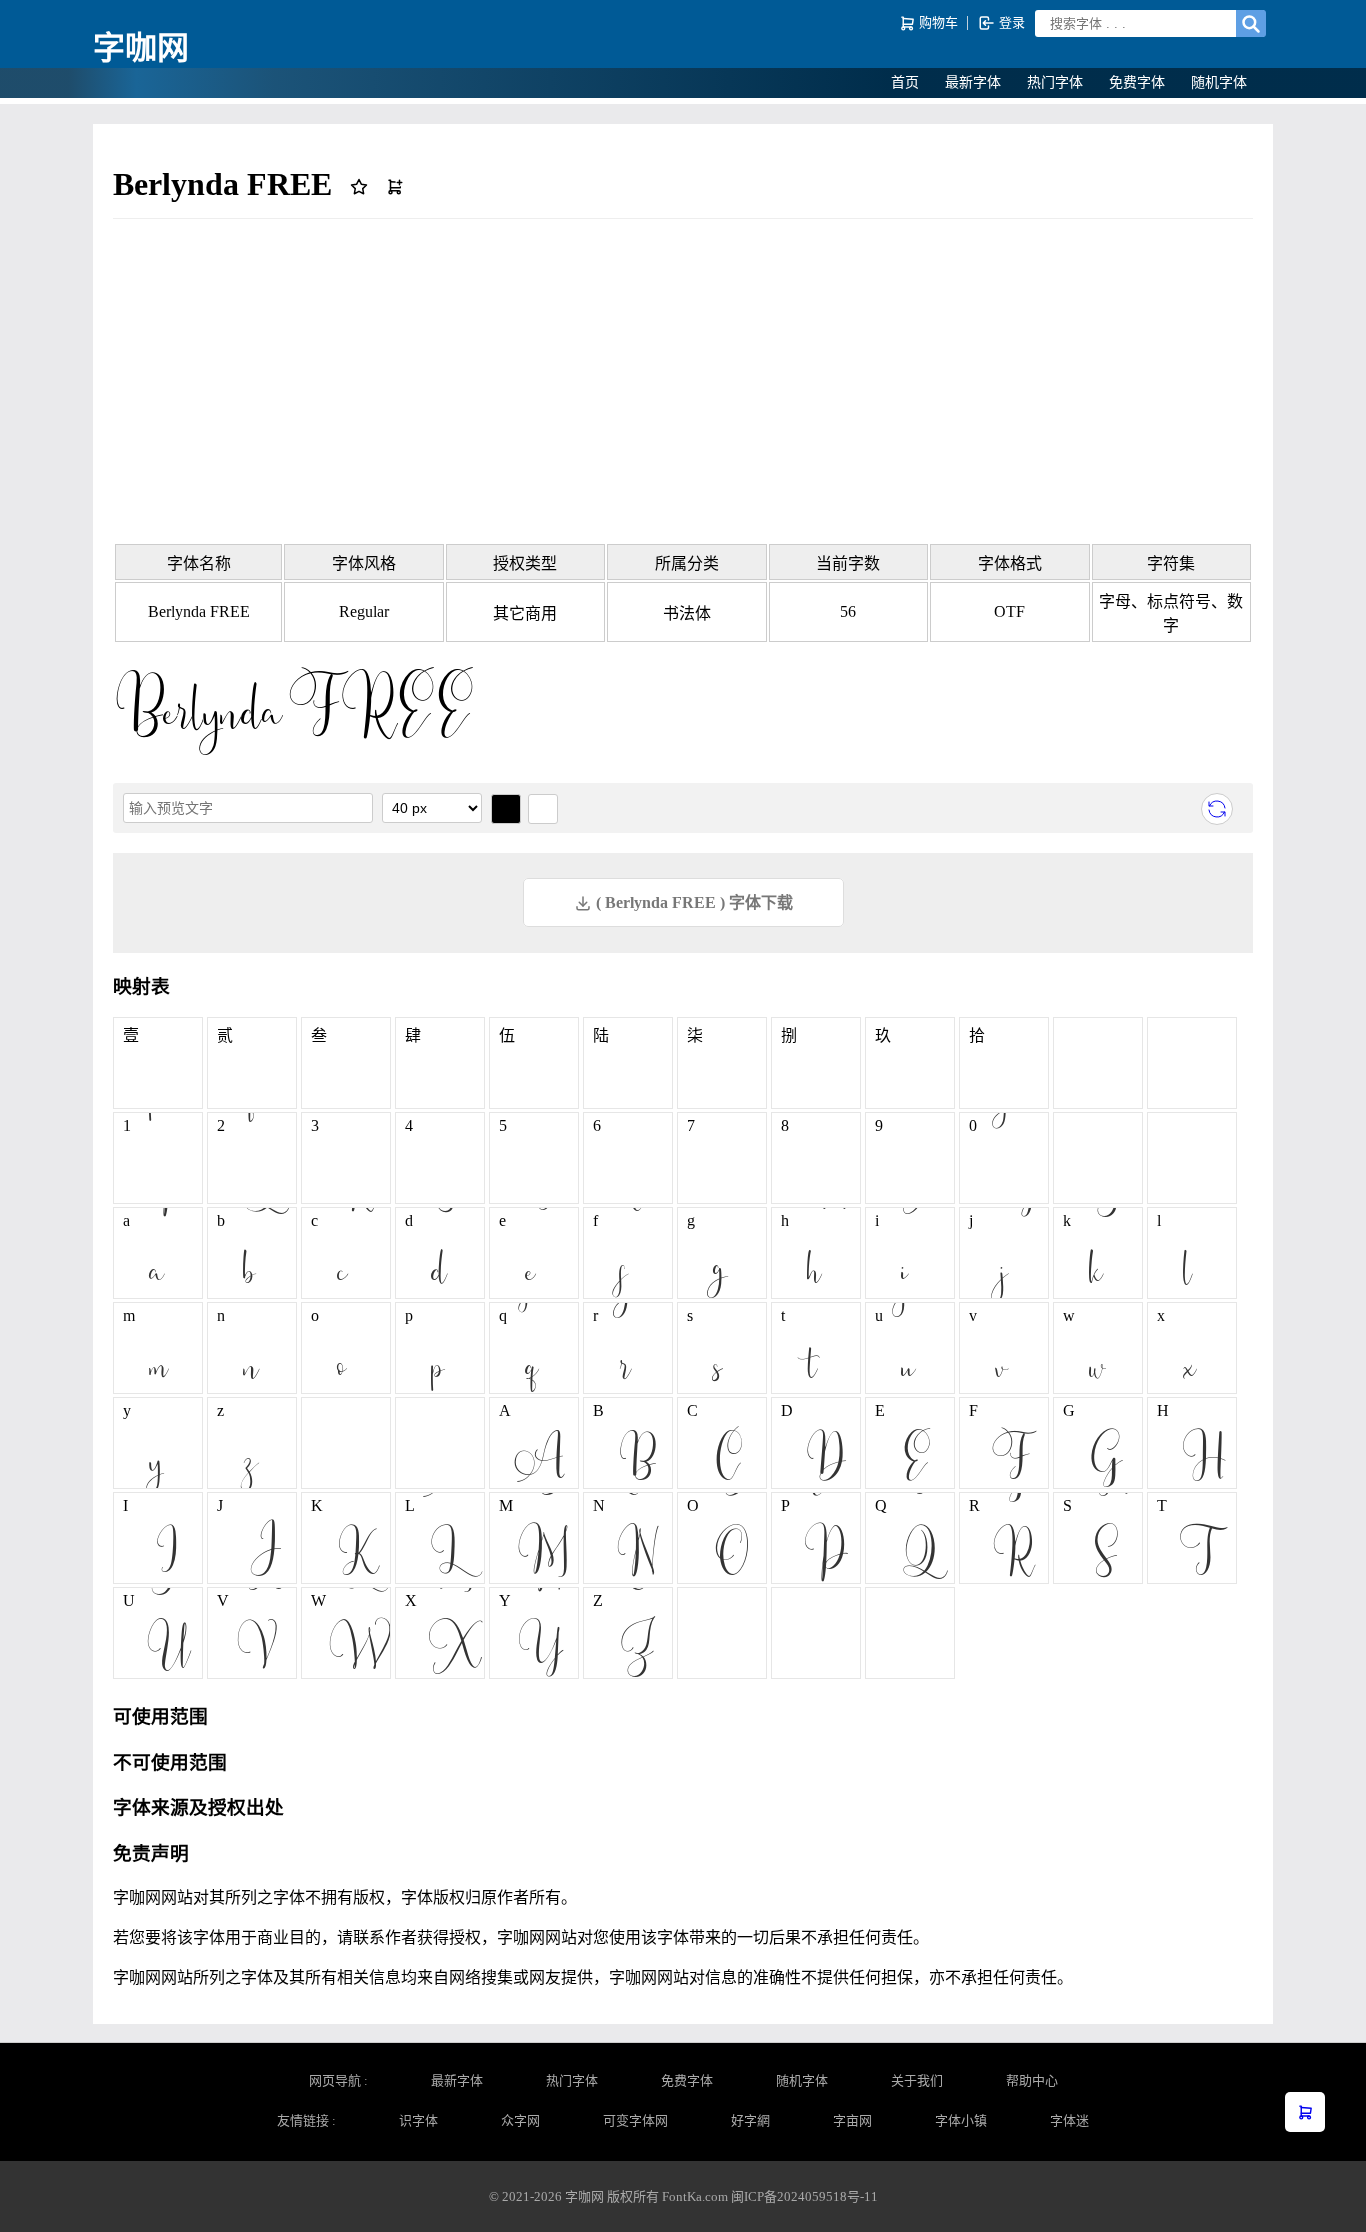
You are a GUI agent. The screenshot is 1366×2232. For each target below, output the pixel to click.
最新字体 (973, 82)
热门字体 (1055, 82)
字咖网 (141, 48)
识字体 (418, 2120)
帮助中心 (1032, 2080)
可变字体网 (635, 2120)
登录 (1010, 22)
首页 (905, 82)
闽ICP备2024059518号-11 (804, 2196)
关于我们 (917, 2080)
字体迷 (1069, 2120)
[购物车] (1305, 2112)
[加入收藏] (363, 184)
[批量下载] (395, 184)
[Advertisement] (683, 380)
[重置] (1217, 809)
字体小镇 (961, 2120)
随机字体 (1219, 82)
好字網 (750, 2120)
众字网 (520, 2120)
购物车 (938, 22)
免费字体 (1137, 82)
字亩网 (852, 2120)
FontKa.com (695, 2196)
